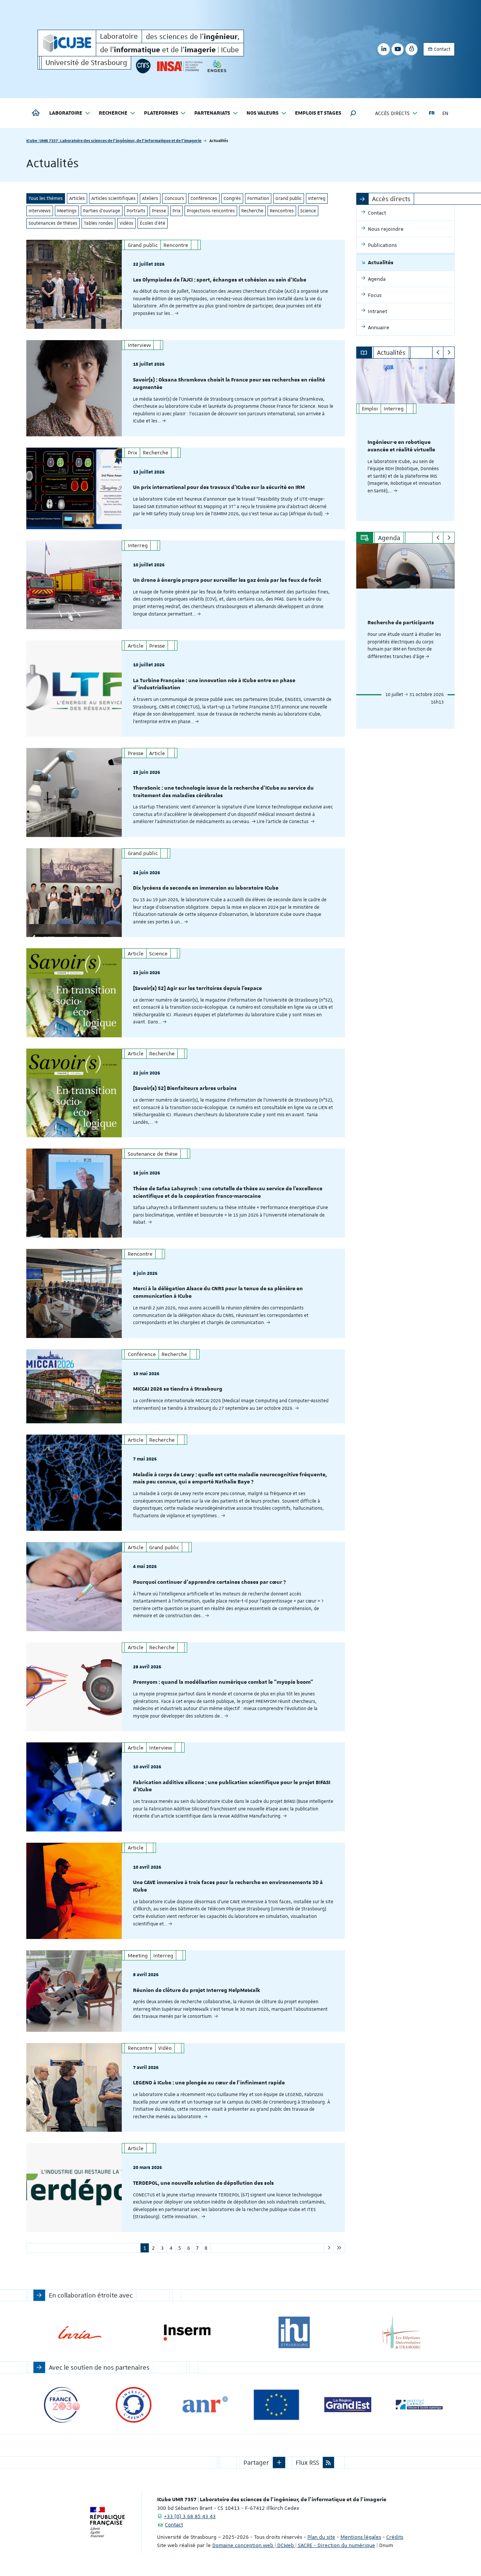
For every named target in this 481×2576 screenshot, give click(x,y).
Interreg (317, 198)
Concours (174, 198)
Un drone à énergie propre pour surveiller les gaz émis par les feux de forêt (227, 580)
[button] (353, 113)
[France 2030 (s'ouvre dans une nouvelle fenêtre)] (62, 2405)
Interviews (40, 211)
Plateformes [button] (161, 113)
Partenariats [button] (212, 113)
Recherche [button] (113, 113)
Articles (77, 198)
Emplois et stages (318, 113)
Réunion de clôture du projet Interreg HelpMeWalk (197, 1990)
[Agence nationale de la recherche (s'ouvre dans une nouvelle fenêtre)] (205, 2405)
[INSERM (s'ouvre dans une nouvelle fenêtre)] (187, 2333)
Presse (159, 211)
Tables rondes (98, 223)
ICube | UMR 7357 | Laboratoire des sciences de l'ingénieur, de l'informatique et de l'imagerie (114, 140)
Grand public (289, 198)
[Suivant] (449, 353)
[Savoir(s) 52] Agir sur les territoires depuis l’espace (197, 988)
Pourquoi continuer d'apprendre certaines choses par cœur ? (209, 1582)
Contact (442, 49)
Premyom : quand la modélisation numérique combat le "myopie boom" (223, 1682)
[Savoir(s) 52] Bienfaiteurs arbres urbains (185, 1088)
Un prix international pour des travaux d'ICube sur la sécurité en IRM (219, 487)
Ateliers (150, 198)
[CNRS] (143, 66)
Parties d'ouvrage (102, 211)
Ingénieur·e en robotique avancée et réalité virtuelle (401, 446)
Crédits (395, 2537)
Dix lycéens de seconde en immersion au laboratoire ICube (206, 888)
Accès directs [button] (392, 113)
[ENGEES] (217, 66)
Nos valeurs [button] (262, 113)
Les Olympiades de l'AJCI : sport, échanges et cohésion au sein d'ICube (220, 280)
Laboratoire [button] (66, 113)
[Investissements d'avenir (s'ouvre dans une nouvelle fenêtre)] (134, 2405)
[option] (406, 440)
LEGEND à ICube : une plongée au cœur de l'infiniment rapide (209, 2083)
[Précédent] (438, 353)
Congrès (232, 198)
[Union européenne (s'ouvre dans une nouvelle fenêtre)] (276, 2405)
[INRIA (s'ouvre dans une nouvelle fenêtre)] (80, 2333)
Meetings (67, 211)
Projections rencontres (211, 211)
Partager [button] (256, 2462)
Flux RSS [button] (307, 2462)
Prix (176, 211)
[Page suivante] (329, 2248)
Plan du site (321, 2537)
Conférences (204, 198)
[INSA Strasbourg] (179, 66)
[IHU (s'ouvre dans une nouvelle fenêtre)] (294, 2333)
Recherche (252, 211)
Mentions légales (361, 2537)
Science (308, 211)
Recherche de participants (401, 623)
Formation (258, 198)
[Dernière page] (339, 2248)
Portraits (136, 211)
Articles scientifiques (113, 198)
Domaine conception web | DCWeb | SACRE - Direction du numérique (294, 2545)
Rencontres (282, 211)
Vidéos (126, 223)
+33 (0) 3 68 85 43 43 (190, 2516)
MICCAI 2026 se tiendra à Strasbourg (178, 1389)
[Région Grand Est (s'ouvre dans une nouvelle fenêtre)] (348, 2405)
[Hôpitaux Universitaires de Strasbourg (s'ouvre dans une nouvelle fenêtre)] (401, 2333)
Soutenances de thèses (53, 223)
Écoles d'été (153, 223)
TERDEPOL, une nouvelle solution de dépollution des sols (203, 2183)
